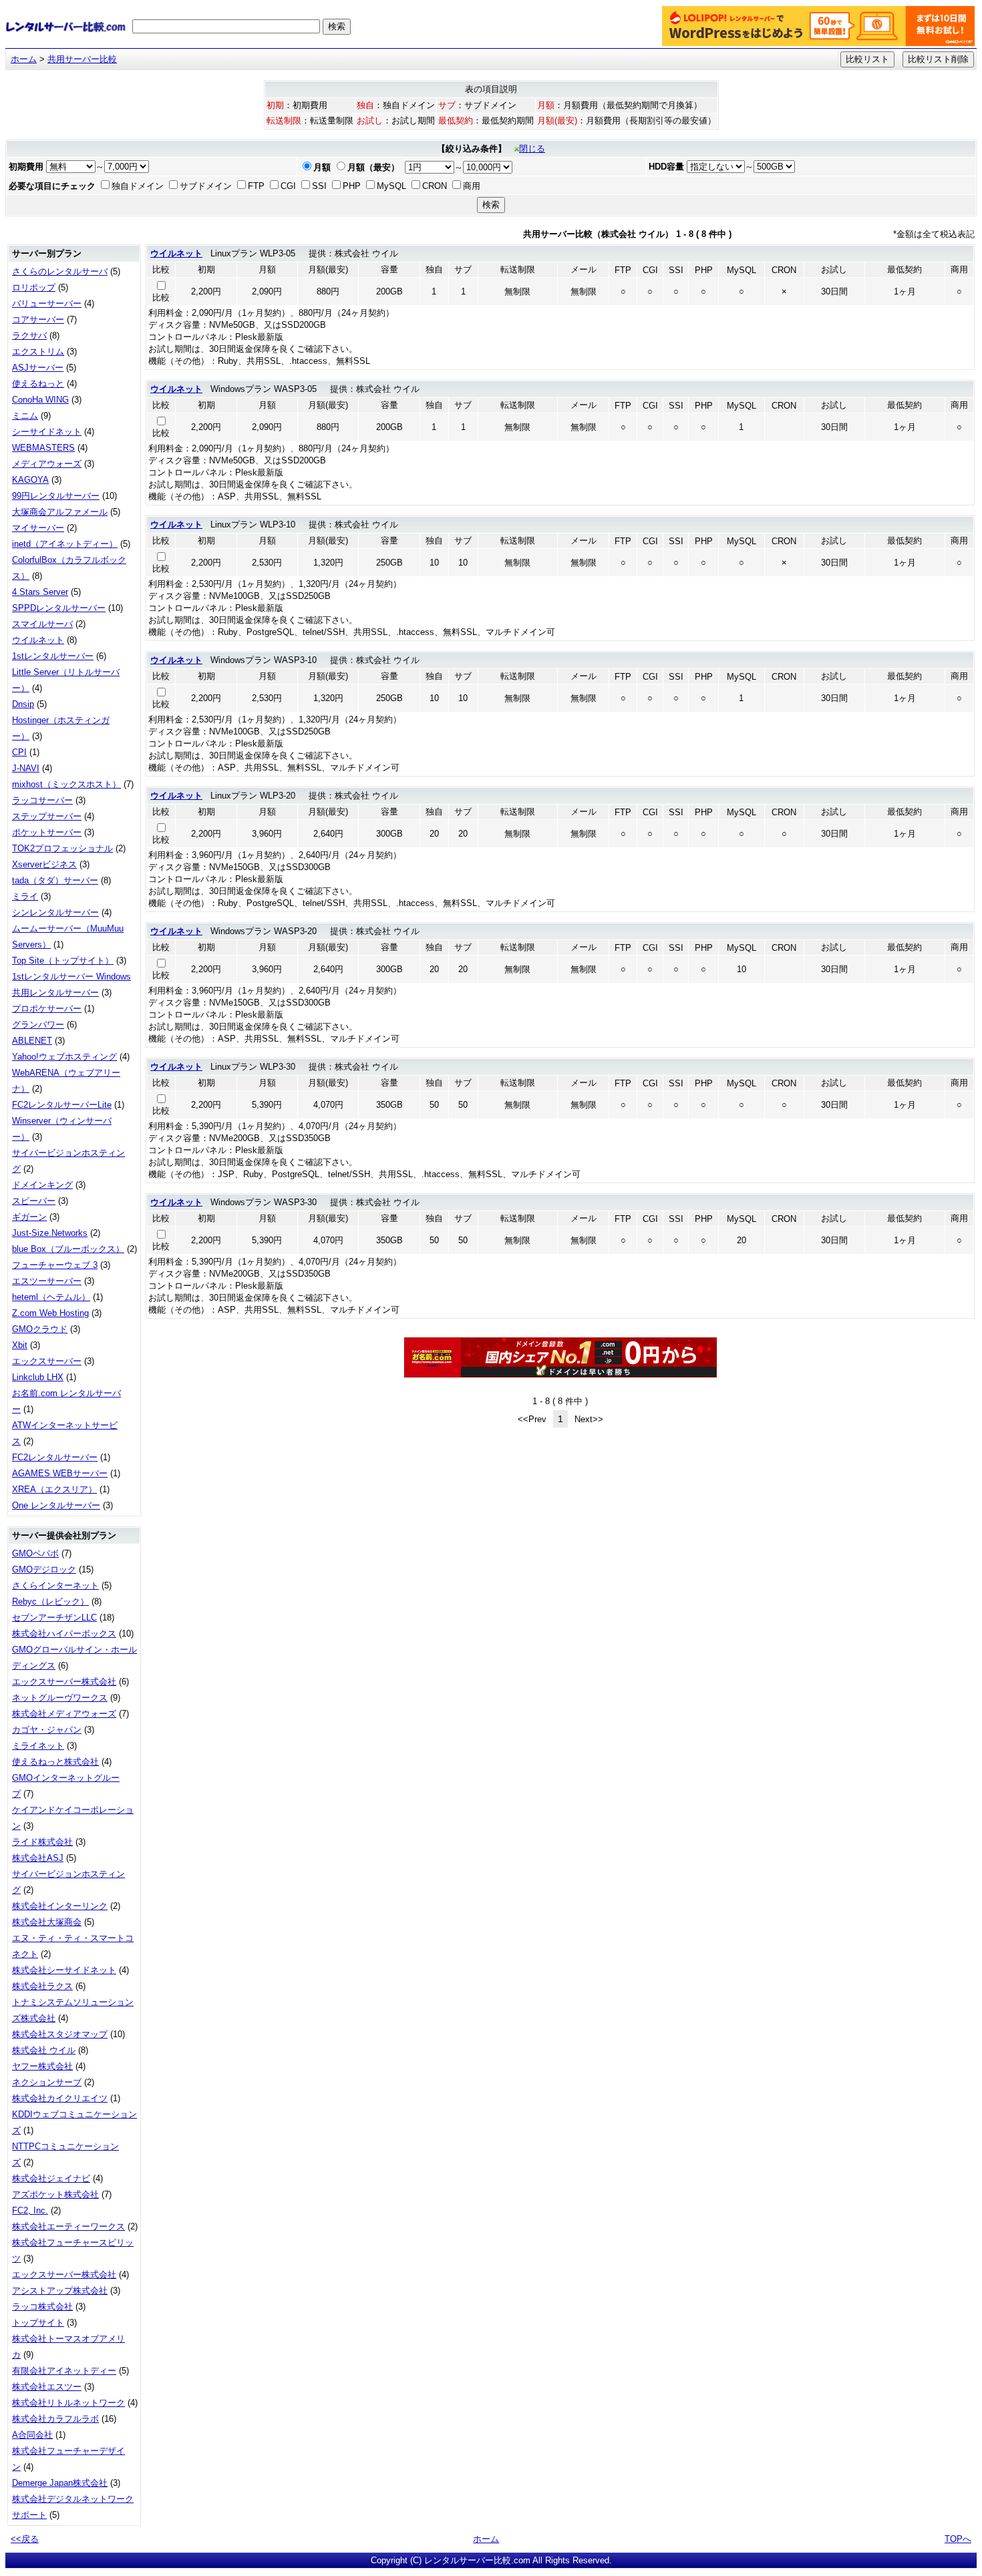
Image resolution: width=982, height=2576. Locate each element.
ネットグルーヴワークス (60, 1698)
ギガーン (29, 1217)
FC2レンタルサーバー (55, 1457)
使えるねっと (38, 384)
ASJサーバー (38, 368)
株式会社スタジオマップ (60, 2034)
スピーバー (34, 1201)
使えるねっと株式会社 (55, 1762)
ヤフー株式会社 (42, 2066)
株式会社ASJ (38, 1858)
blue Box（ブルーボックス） (68, 1249)
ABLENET (32, 1041)
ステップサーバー (47, 816)
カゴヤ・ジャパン (47, 1730)
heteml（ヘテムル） (51, 1297)
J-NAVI (26, 768)
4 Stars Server (40, 592)
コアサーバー (38, 319)
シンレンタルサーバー (55, 912)
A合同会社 (32, 2435)
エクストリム (38, 352)
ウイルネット (38, 640)
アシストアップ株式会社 (60, 2291)
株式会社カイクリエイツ (60, 2098)
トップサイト (38, 2323)
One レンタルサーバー (56, 1505)
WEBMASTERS (43, 448)
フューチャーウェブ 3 (55, 1265)
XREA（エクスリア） (54, 1489)
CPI (19, 752)
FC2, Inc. (30, 2210)
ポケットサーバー (47, 832)
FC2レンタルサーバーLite (62, 1105)
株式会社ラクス (42, 1986)
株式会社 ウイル (44, 2050)
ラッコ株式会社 (42, 2307)
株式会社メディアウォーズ (64, 1714)
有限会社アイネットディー (64, 2371)
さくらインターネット (55, 1585)
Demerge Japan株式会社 (60, 2483)
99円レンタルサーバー (56, 496)
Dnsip (23, 704)
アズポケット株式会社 (55, 2194)
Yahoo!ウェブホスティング (64, 1057)
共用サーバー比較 (82, 59)
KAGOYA (30, 480)
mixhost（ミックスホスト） (66, 784)
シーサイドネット (47, 432)
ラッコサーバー (42, 800)
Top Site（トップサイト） (63, 960)
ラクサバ (29, 336)
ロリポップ (34, 287)
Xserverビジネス (44, 864)
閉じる (532, 149)
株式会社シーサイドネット (64, 1970)
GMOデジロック (44, 1569)
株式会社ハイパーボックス (64, 1634)
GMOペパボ (35, 1553)
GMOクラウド (40, 1329)
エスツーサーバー (47, 1281)
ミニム (25, 416)
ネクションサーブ (47, 2082)
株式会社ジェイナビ (51, 2178)
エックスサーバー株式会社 (64, 1682)
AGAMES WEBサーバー (60, 1473)
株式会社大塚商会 (47, 1922)
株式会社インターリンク (60, 1906)
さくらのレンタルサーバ (60, 271)
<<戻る (25, 2539)
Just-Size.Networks (50, 1233)
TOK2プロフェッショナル (62, 848)
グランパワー (38, 1025)
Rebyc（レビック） (50, 1601)
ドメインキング (42, 1185)
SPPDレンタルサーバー (59, 608)
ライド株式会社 (42, 1842)
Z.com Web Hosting (50, 1313)
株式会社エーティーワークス (68, 2226)
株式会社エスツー (47, 2387)
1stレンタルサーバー (53, 656)
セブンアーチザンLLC (54, 1618)
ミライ (25, 896)
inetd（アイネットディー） (65, 544)
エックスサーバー (47, 1361)
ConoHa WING (40, 400)
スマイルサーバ (42, 624)
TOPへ (958, 2539)
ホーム (24, 59)
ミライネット (38, 1746)
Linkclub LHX (38, 1377)
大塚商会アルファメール (60, 512)
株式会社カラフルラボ (55, 2419)
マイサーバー (38, 528)
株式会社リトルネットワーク (68, 2403)
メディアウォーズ (47, 464)
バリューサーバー (47, 303)
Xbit (20, 1345)
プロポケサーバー (47, 1009)
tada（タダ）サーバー (55, 880)
